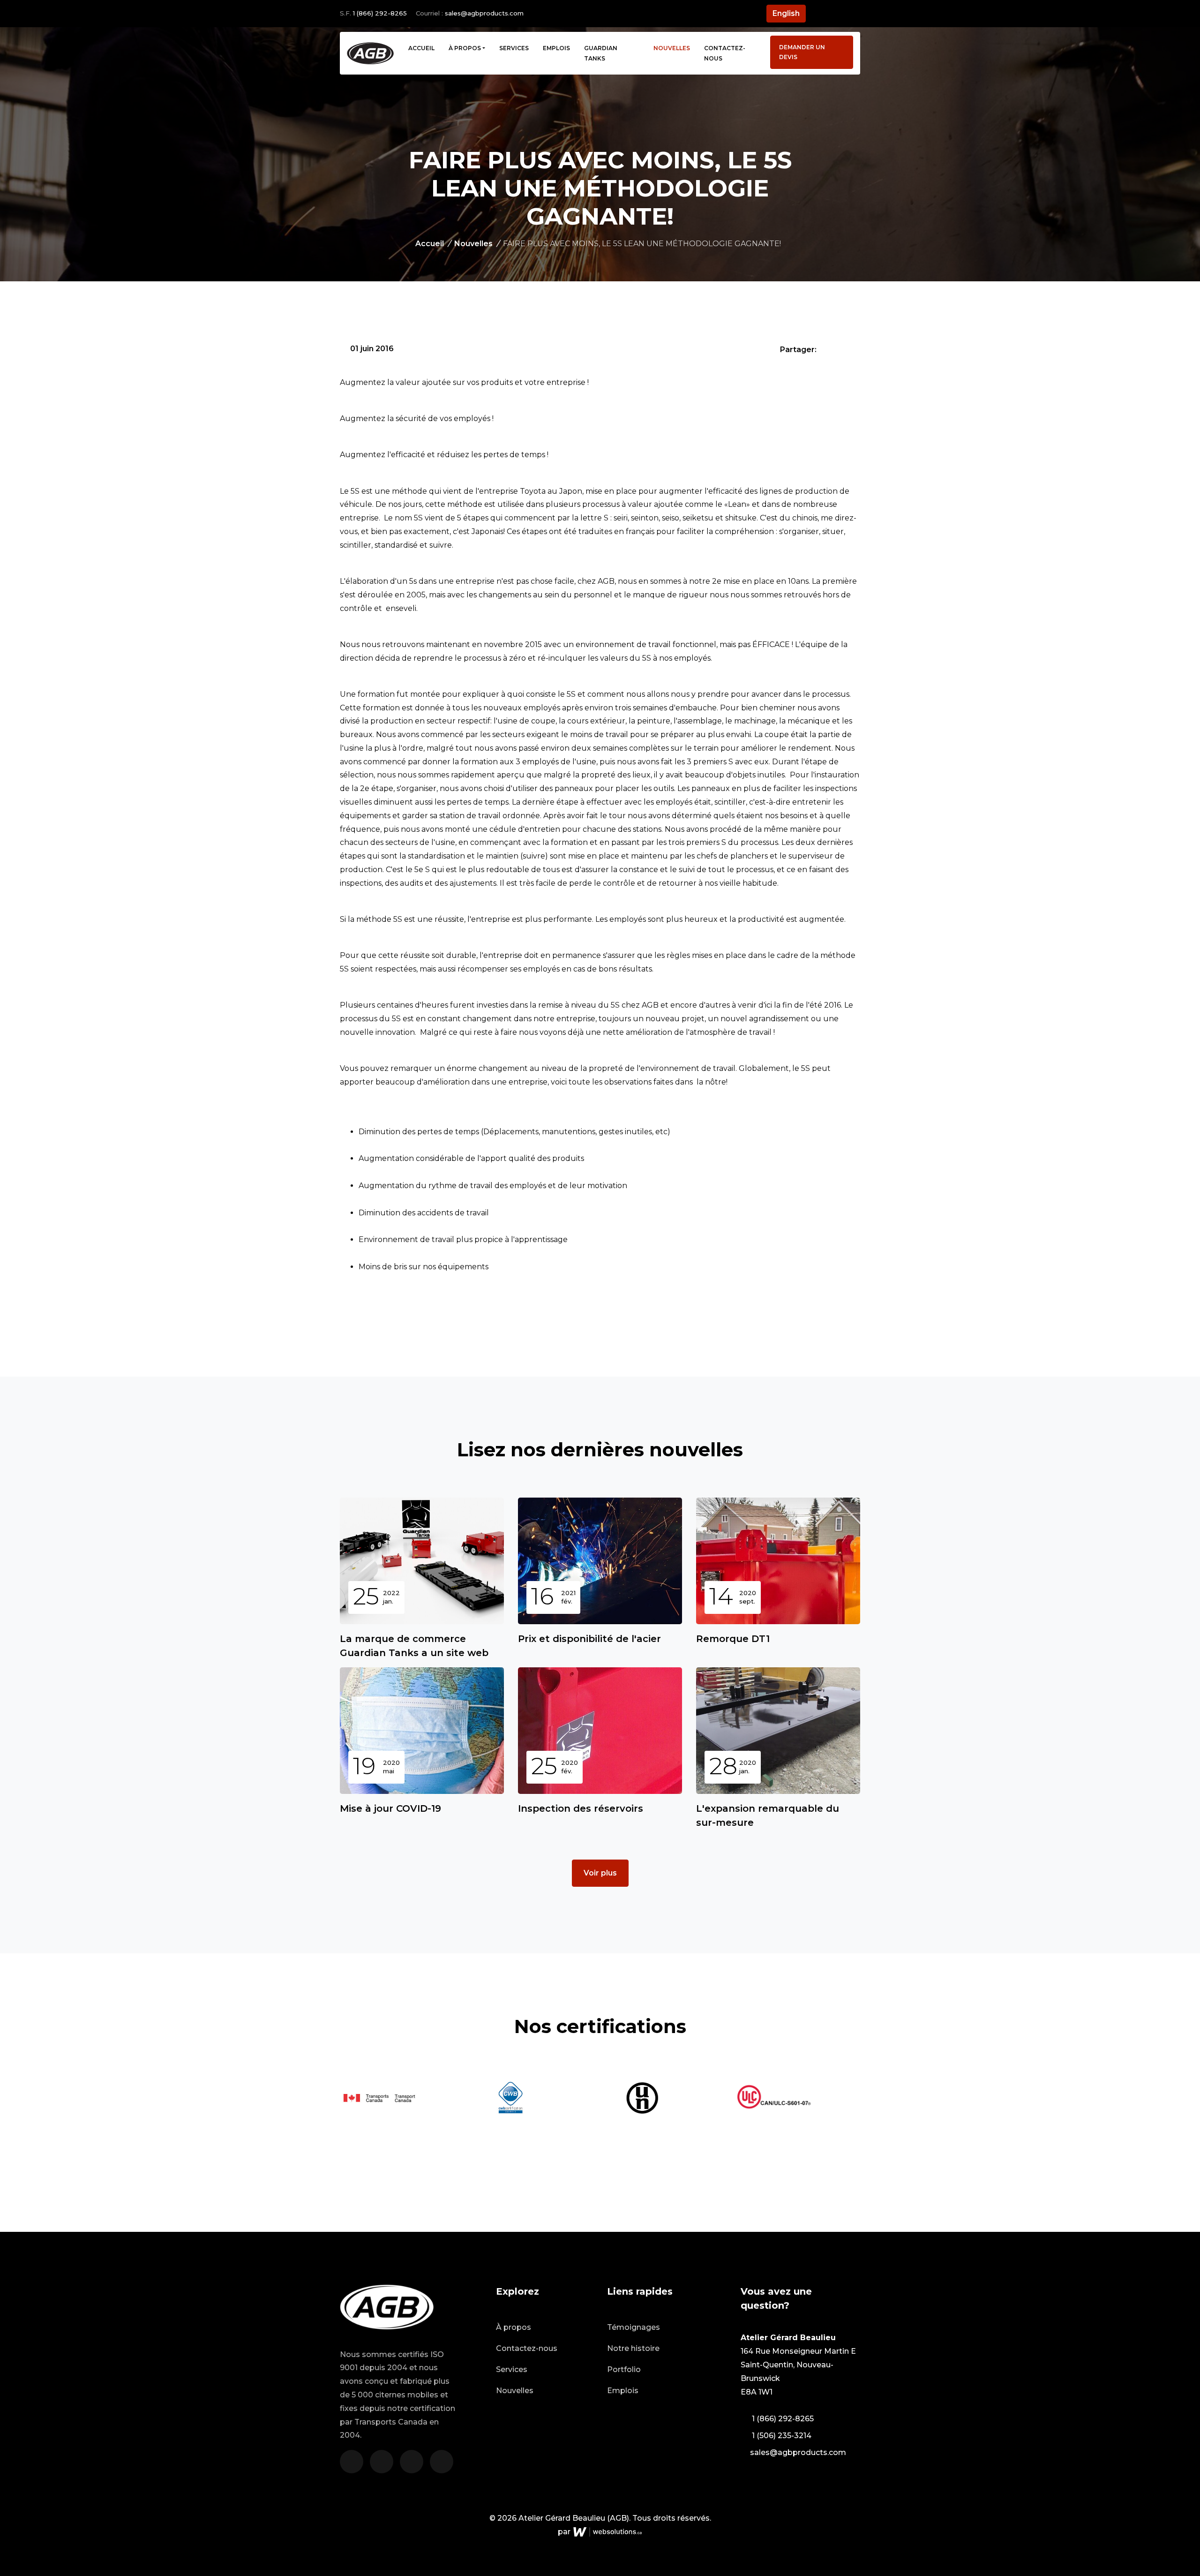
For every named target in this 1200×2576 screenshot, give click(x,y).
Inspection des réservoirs (581, 1808)
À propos (465, 48)
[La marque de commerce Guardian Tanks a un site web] (422, 1561)
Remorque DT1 (733, 1639)
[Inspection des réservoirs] (600, 1731)
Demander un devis (802, 52)
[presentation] (857, 2090)
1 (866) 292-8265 (380, 13)
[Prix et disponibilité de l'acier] (600, 1561)
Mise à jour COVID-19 (390, 1808)
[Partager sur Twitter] (840, 349)
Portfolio (624, 2369)
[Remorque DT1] (778, 1561)
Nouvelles (672, 48)
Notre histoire (633, 2348)
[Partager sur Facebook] (825, 349)
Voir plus (600, 1873)
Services (514, 48)
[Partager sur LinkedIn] (854, 349)
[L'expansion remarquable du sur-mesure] (778, 1731)
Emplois (556, 48)
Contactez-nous (725, 53)
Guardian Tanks (601, 53)
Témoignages (634, 2327)
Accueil (421, 48)
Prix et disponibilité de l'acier (589, 1639)
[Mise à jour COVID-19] (422, 1731)
